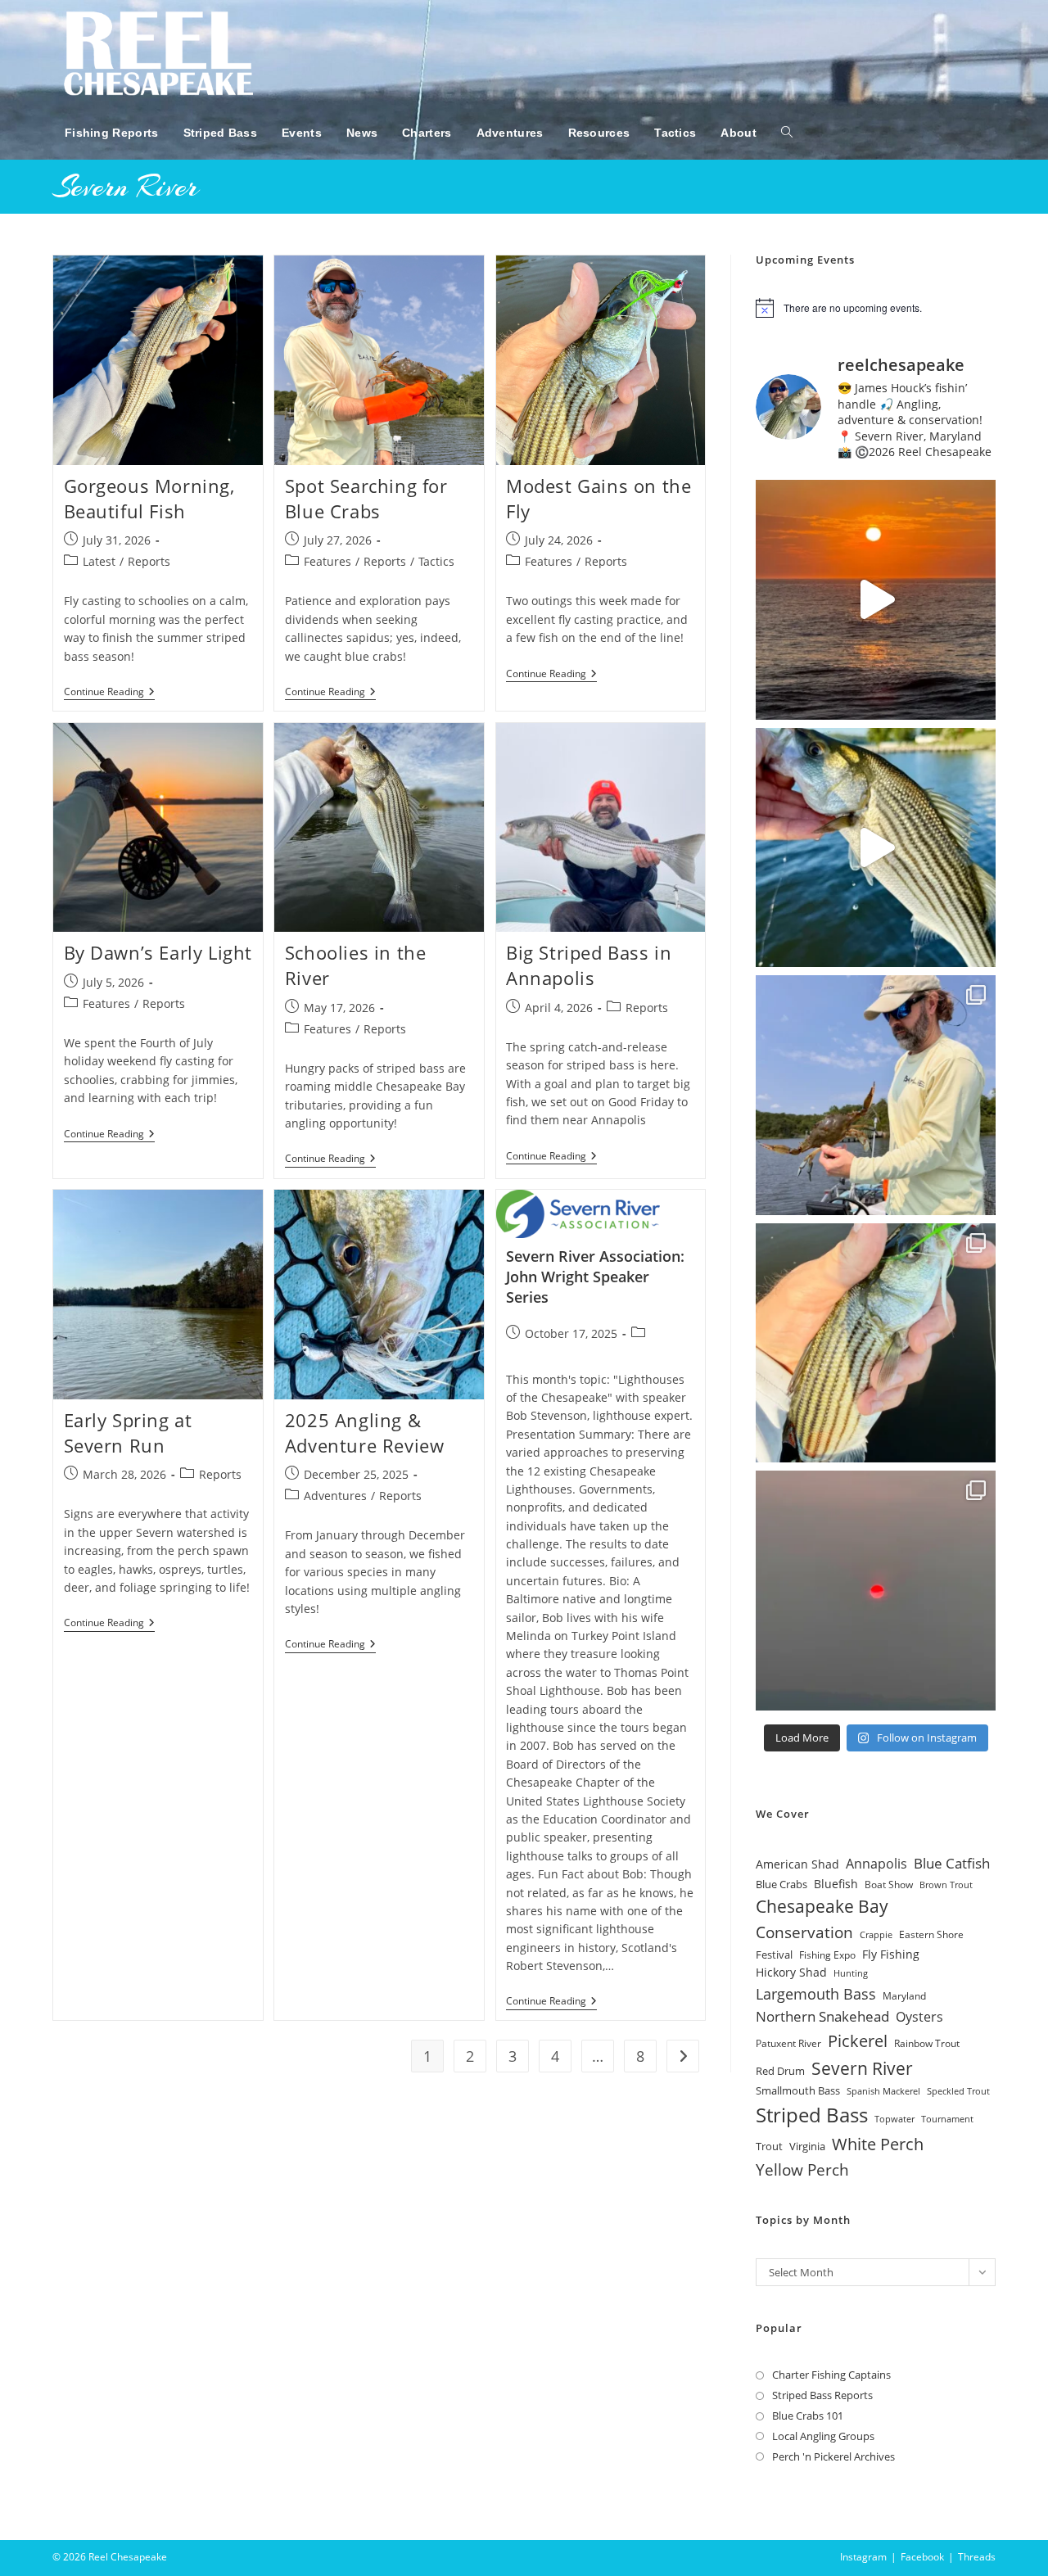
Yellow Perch (802, 2169)
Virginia (807, 2147)
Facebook (922, 2557)
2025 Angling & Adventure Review (365, 1433)
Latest (99, 561)
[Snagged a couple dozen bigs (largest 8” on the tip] (876, 1095)
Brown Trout (946, 1885)
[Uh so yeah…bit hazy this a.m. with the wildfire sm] (876, 1591)
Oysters (919, 2016)
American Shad (797, 1864)
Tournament (947, 2119)
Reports (149, 561)
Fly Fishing (891, 1954)
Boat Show (889, 1884)
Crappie (876, 1934)
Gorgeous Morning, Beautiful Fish (149, 498)
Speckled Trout (958, 2091)
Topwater (894, 2119)
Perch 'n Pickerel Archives (833, 2456)
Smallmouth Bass (798, 2091)
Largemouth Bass (816, 1994)
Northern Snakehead (822, 2016)
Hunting (851, 1973)
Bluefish (836, 1884)
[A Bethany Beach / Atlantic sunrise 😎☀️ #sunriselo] (876, 600)
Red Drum (780, 2071)
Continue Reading (109, 693)
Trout (769, 2146)
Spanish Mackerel (883, 2091)
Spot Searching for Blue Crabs (366, 498)
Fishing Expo (827, 1955)
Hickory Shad (791, 1972)
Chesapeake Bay (822, 1906)
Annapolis (876, 1864)
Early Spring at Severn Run (128, 1433)
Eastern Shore (931, 1934)
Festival (774, 1955)
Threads (977, 2557)
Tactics (436, 561)
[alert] (876, 308)
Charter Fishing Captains (831, 2375)
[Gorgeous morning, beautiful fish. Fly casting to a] (876, 848)
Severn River (862, 2068)
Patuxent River (788, 2043)
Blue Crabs (781, 1885)
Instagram (863, 2557)
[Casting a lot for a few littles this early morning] (876, 1343)
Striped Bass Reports (822, 2395)
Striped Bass (812, 2115)
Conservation (804, 1932)
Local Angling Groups (823, 2436)
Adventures (335, 1496)
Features (327, 561)
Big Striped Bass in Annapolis (589, 965)
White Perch (878, 2144)
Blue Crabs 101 (808, 2416)
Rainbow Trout (927, 2043)
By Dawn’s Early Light (158, 952)
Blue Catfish (952, 1863)
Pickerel (858, 2041)
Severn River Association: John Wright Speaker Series (595, 1277)
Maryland (904, 1996)
